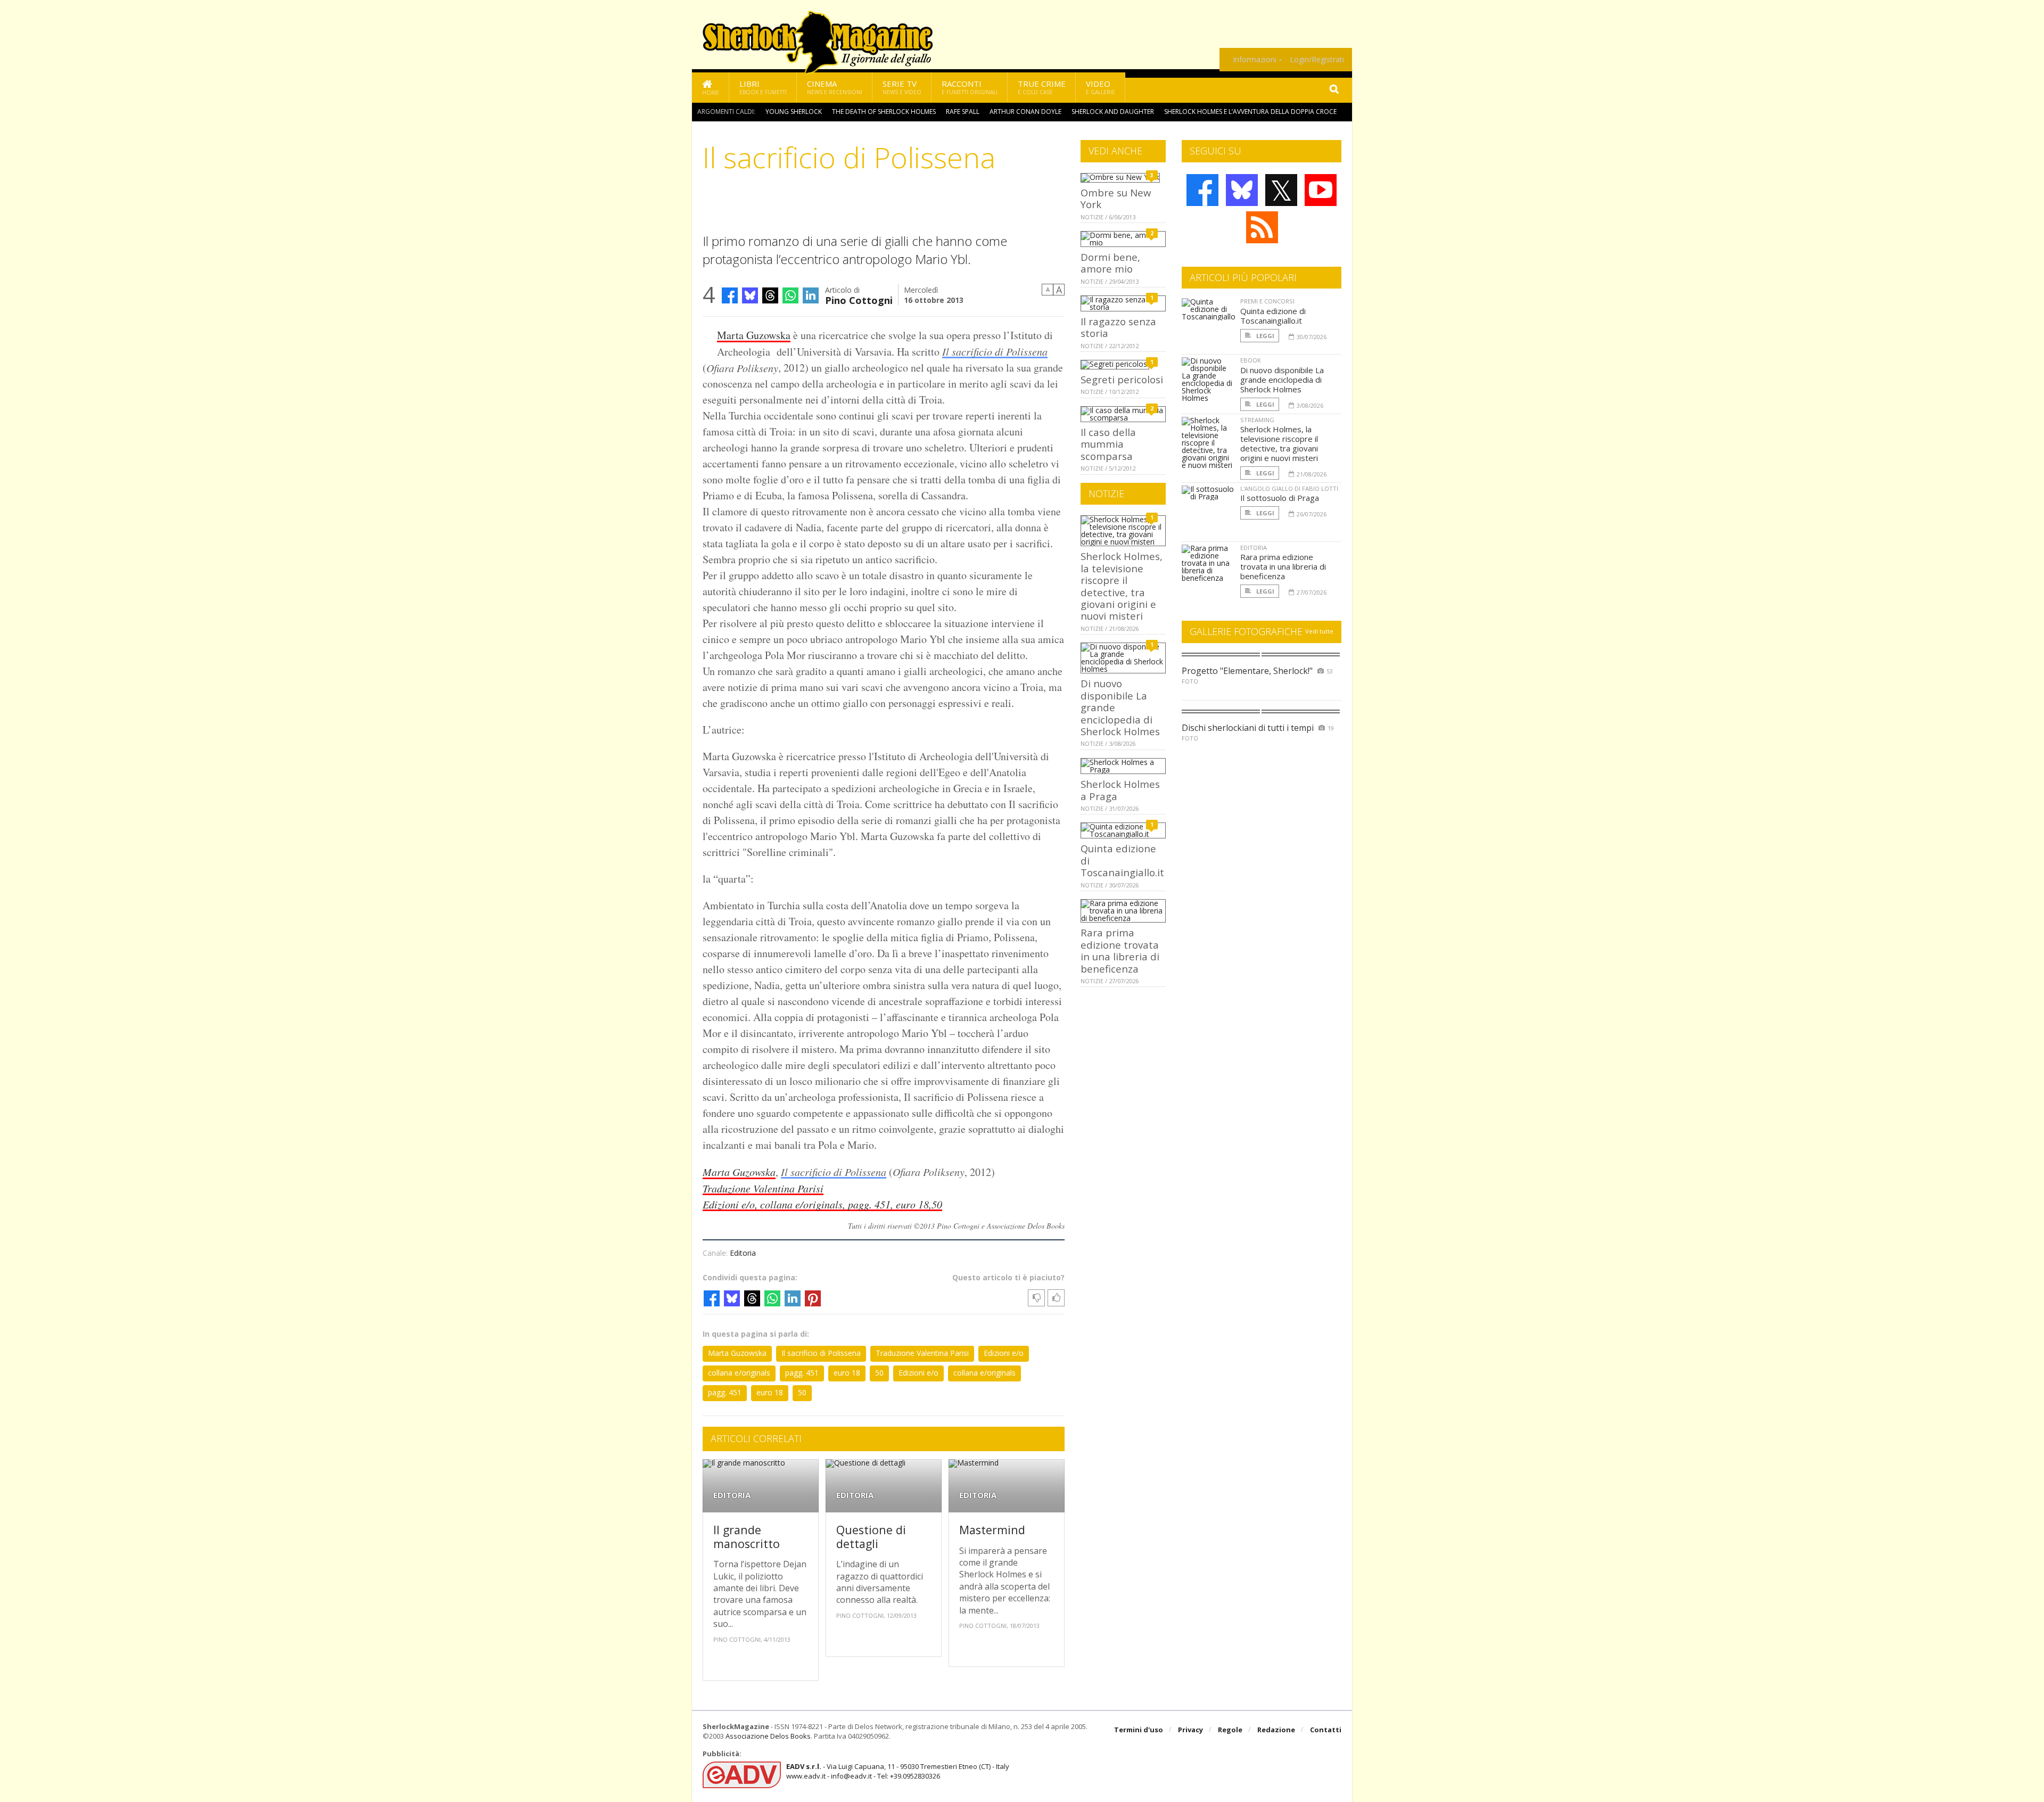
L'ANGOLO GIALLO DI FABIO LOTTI (1289, 488)
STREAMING (1257, 420)
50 (879, 1373)
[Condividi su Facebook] (730, 295)
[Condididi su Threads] (770, 295)
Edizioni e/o (1004, 1353)
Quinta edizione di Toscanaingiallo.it (1273, 316)
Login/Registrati (1317, 60)
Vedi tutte (1319, 631)
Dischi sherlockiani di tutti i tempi (1248, 728)
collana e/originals (739, 1373)
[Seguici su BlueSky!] (1242, 190)
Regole (1230, 1730)
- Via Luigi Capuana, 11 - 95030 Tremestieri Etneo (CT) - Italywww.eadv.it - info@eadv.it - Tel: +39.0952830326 (898, 1771)
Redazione (1276, 1730)
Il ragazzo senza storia (1118, 327)
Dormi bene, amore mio (1110, 263)
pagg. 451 (802, 1373)
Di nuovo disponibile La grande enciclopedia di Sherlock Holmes (1282, 380)
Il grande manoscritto (747, 1537)
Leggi (1264, 336)
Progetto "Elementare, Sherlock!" (1247, 671)
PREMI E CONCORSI (1267, 301)
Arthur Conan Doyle (1025, 112)
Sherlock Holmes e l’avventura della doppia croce (1250, 112)
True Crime (1042, 87)
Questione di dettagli (871, 1537)
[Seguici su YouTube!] (1321, 190)
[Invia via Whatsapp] (790, 295)
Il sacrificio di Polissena (995, 351)
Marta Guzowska (754, 335)
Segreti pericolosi (1122, 379)
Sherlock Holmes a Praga (1120, 790)
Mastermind (992, 1530)
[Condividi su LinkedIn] (811, 295)
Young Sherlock (794, 112)
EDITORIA (732, 1495)
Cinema (835, 87)
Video (1101, 87)
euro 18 (847, 1373)
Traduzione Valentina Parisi (922, 1353)
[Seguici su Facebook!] (1202, 190)
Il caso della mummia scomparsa (1108, 444)
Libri (763, 87)
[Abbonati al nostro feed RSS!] (1262, 227)
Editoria (743, 1253)
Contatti (1326, 1730)
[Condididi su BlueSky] (750, 295)
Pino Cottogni (859, 299)
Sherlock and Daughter (1113, 112)
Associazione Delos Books (768, 1736)
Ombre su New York (1116, 198)
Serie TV (902, 87)
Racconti (970, 87)
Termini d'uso (1139, 1730)
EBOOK (1251, 360)
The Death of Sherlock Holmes (884, 112)
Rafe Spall (963, 112)
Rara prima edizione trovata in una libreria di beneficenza (1120, 950)
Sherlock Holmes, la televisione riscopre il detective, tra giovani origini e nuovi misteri (1122, 586)
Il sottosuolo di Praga (1280, 498)
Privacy (1190, 1730)
